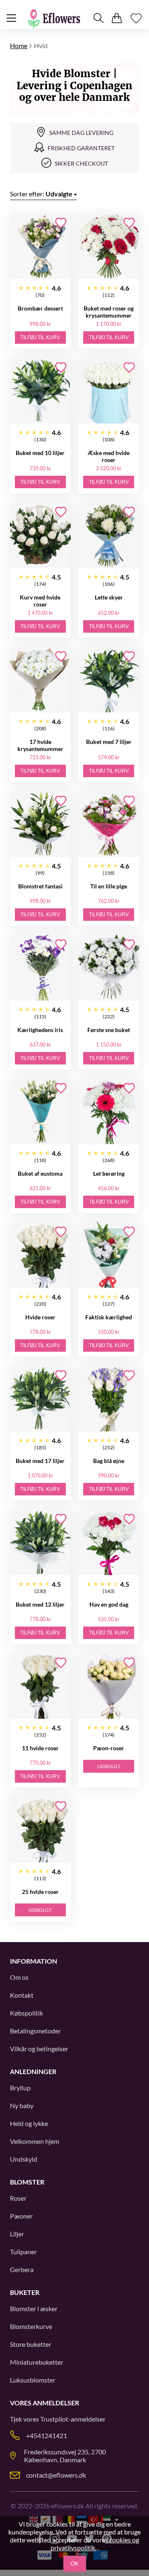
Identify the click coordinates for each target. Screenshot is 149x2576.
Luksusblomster (33, 2380)
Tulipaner (23, 2252)
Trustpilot (54, 2419)
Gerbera (22, 2269)
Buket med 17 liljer (40, 1461)
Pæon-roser (109, 1748)
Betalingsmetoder (35, 2031)
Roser (18, 2198)
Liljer (17, 2234)
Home (19, 45)
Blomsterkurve (31, 2326)
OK (75, 2564)
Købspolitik (26, 2013)
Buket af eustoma (40, 1173)
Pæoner (21, 2216)
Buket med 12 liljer (40, 1604)
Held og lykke (29, 2123)
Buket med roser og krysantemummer (109, 312)
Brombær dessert (40, 308)
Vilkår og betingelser (39, 2049)
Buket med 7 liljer (109, 742)
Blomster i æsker (34, 2308)
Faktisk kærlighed (109, 1317)
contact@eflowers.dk (56, 2475)
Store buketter (31, 2344)
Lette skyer (109, 597)
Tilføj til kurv (40, 338)
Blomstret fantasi (40, 886)
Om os (19, 1977)
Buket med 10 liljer (40, 453)
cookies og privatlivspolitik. (95, 2544)
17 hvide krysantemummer (40, 745)
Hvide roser (40, 1317)
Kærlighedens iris (40, 1030)
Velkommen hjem (35, 2141)
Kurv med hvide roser (40, 601)
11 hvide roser (40, 1748)
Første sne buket (109, 1030)
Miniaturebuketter (37, 2362)
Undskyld (24, 2159)
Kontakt (22, 1995)
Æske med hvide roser (109, 456)
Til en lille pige (109, 886)
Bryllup (20, 2088)
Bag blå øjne (109, 1461)
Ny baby (22, 2105)
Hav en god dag (109, 1604)
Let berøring (109, 1173)
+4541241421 (47, 2435)
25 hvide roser (40, 1892)
